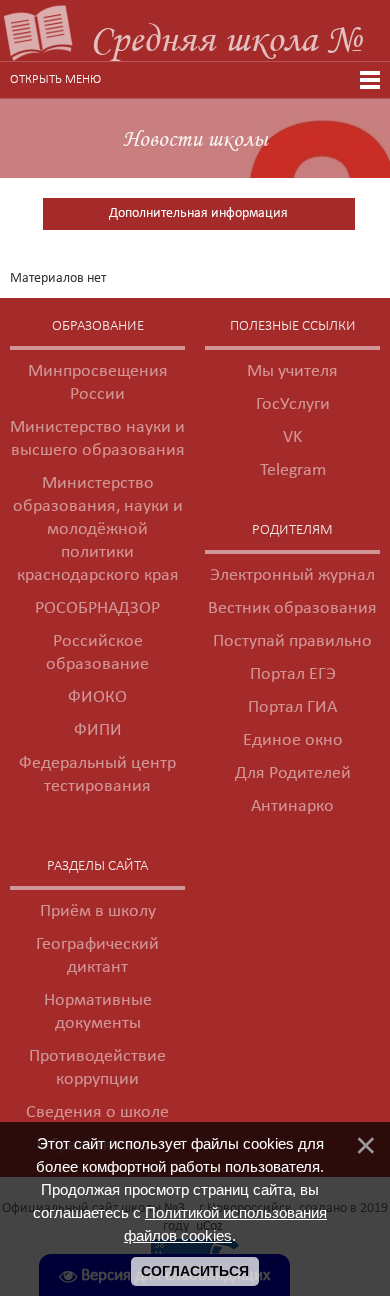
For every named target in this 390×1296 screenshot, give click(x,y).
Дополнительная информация (198, 213)
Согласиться (195, 1271)
